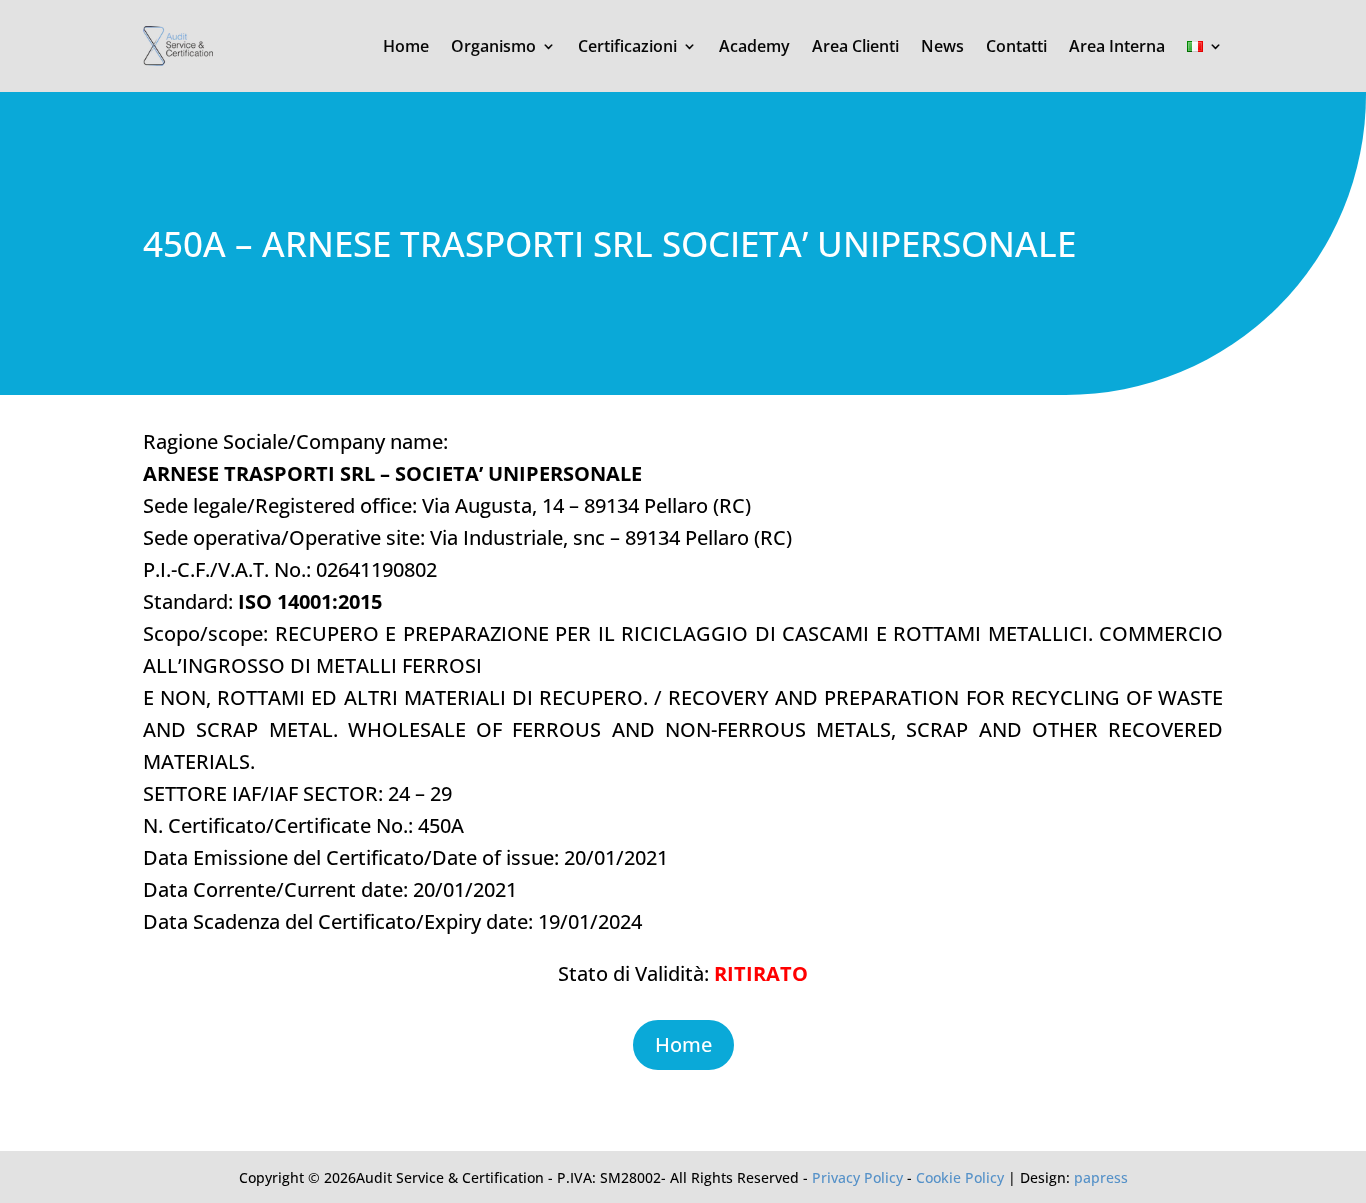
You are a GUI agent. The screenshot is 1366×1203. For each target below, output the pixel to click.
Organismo (493, 46)
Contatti (1016, 46)
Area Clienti (855, 46)
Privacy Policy (857, 1177)
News (942, 46)
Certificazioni (627, 46)
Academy (754, 46)
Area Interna (1117, 46)
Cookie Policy (960, 1177)
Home (406, 46)
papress (1101, 1177)
